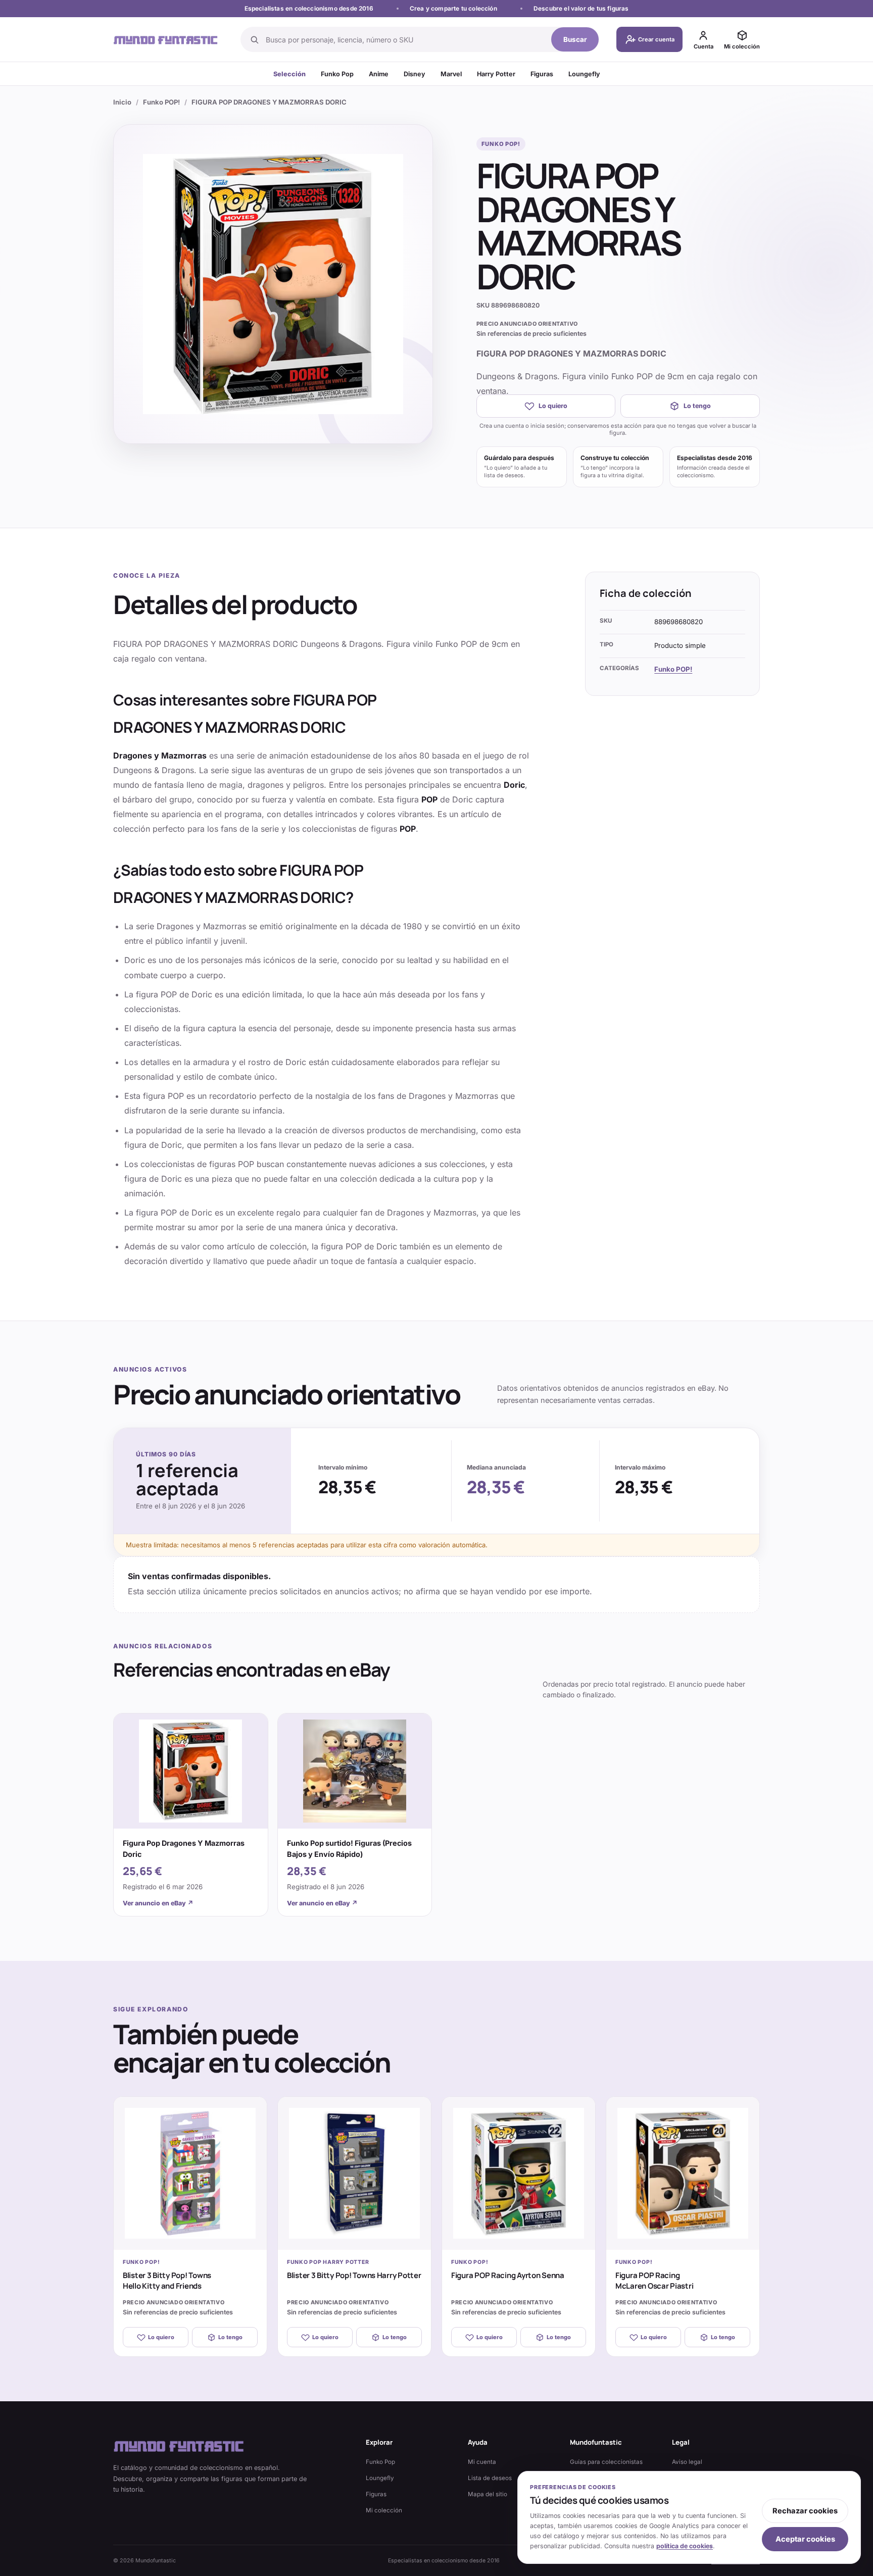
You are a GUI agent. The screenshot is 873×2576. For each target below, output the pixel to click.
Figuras (542, 74)
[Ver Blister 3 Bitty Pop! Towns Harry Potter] (354, 2173)
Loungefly (584, 74)
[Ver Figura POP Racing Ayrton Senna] (519, 2173)
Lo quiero (553, 406)
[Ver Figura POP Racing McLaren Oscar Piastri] (683, 2173)
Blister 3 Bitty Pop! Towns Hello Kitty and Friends (167, 2281)
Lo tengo (697, 406)
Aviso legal (687, 2462)
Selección (289, 74)
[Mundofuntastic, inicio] (166, 40)
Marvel (451, 74)
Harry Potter (496, 74)
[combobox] (405, 39)
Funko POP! (161, 102)
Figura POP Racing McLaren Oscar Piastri (654, 2281)
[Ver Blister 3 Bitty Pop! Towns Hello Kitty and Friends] (190, 2173)
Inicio (122, 102)
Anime (379, 74)
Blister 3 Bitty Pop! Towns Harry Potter (354, 2275)
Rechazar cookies (805, 2511)
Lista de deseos (490, 2478)
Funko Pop (337, 74)
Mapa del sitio (488, 2494)
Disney (415, 74)
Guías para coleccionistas (606, 2462)
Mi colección (384, 2510)
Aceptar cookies (805, 2539)
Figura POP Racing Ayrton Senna (508, 2275)
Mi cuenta (482, 2462)
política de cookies (685, 2546)
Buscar (575, 39)
